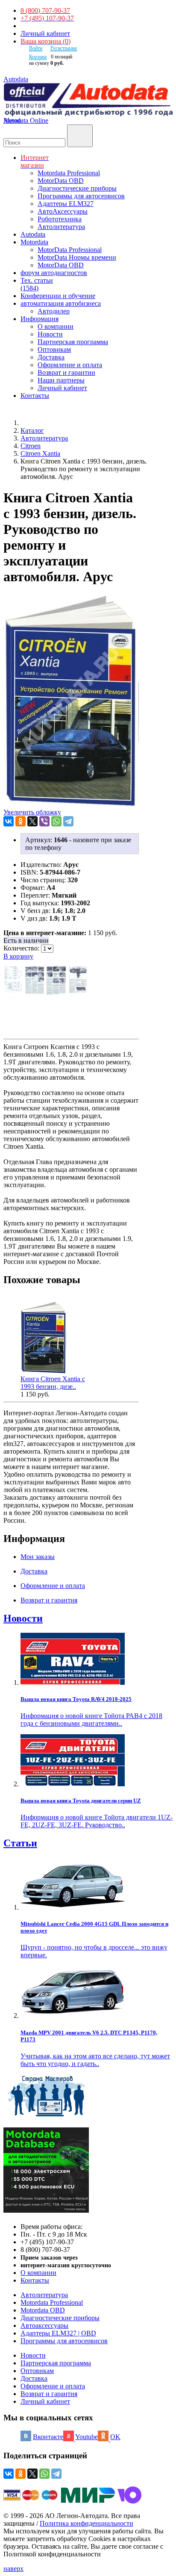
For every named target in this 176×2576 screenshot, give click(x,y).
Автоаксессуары (44, 2325)
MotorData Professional (70, 250)
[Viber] (44, 821)
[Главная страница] (30, 423)
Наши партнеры (61, 380)
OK (115, 2437)
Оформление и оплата (70, 365)
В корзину (18, 956)
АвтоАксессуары (63, 211)
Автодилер (54, 311)
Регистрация (64, 48)
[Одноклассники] (21, 821)
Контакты (35, 2280)
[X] (32, 821)
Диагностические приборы (77, 188)
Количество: (22, 948)
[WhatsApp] (56, 821)
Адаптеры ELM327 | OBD (58, 2333)
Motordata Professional (69, 173)
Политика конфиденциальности (87, 2523)
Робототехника (60, 219)
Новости (50, 334)
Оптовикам (54, 349)
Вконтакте (48, 2437)
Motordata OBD (43, 2310)
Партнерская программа (73, 342)
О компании (56, 326)
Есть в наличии (26, 940)
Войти (36, 48)
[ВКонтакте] (9, 821)
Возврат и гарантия (49, 2394)
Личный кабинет (45, 33)
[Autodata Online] (88, 100)
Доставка (51, 357)
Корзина (38, 57)
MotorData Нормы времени (77, 257)
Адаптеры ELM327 (66, 204)
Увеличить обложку (32, 812)
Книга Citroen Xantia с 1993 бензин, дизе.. (53, 1383)
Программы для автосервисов (81, 196)
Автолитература (61, 227)
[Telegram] (68, 821)
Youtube (87, 2437)
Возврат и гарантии (66, 372)
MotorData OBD (61, 181)
